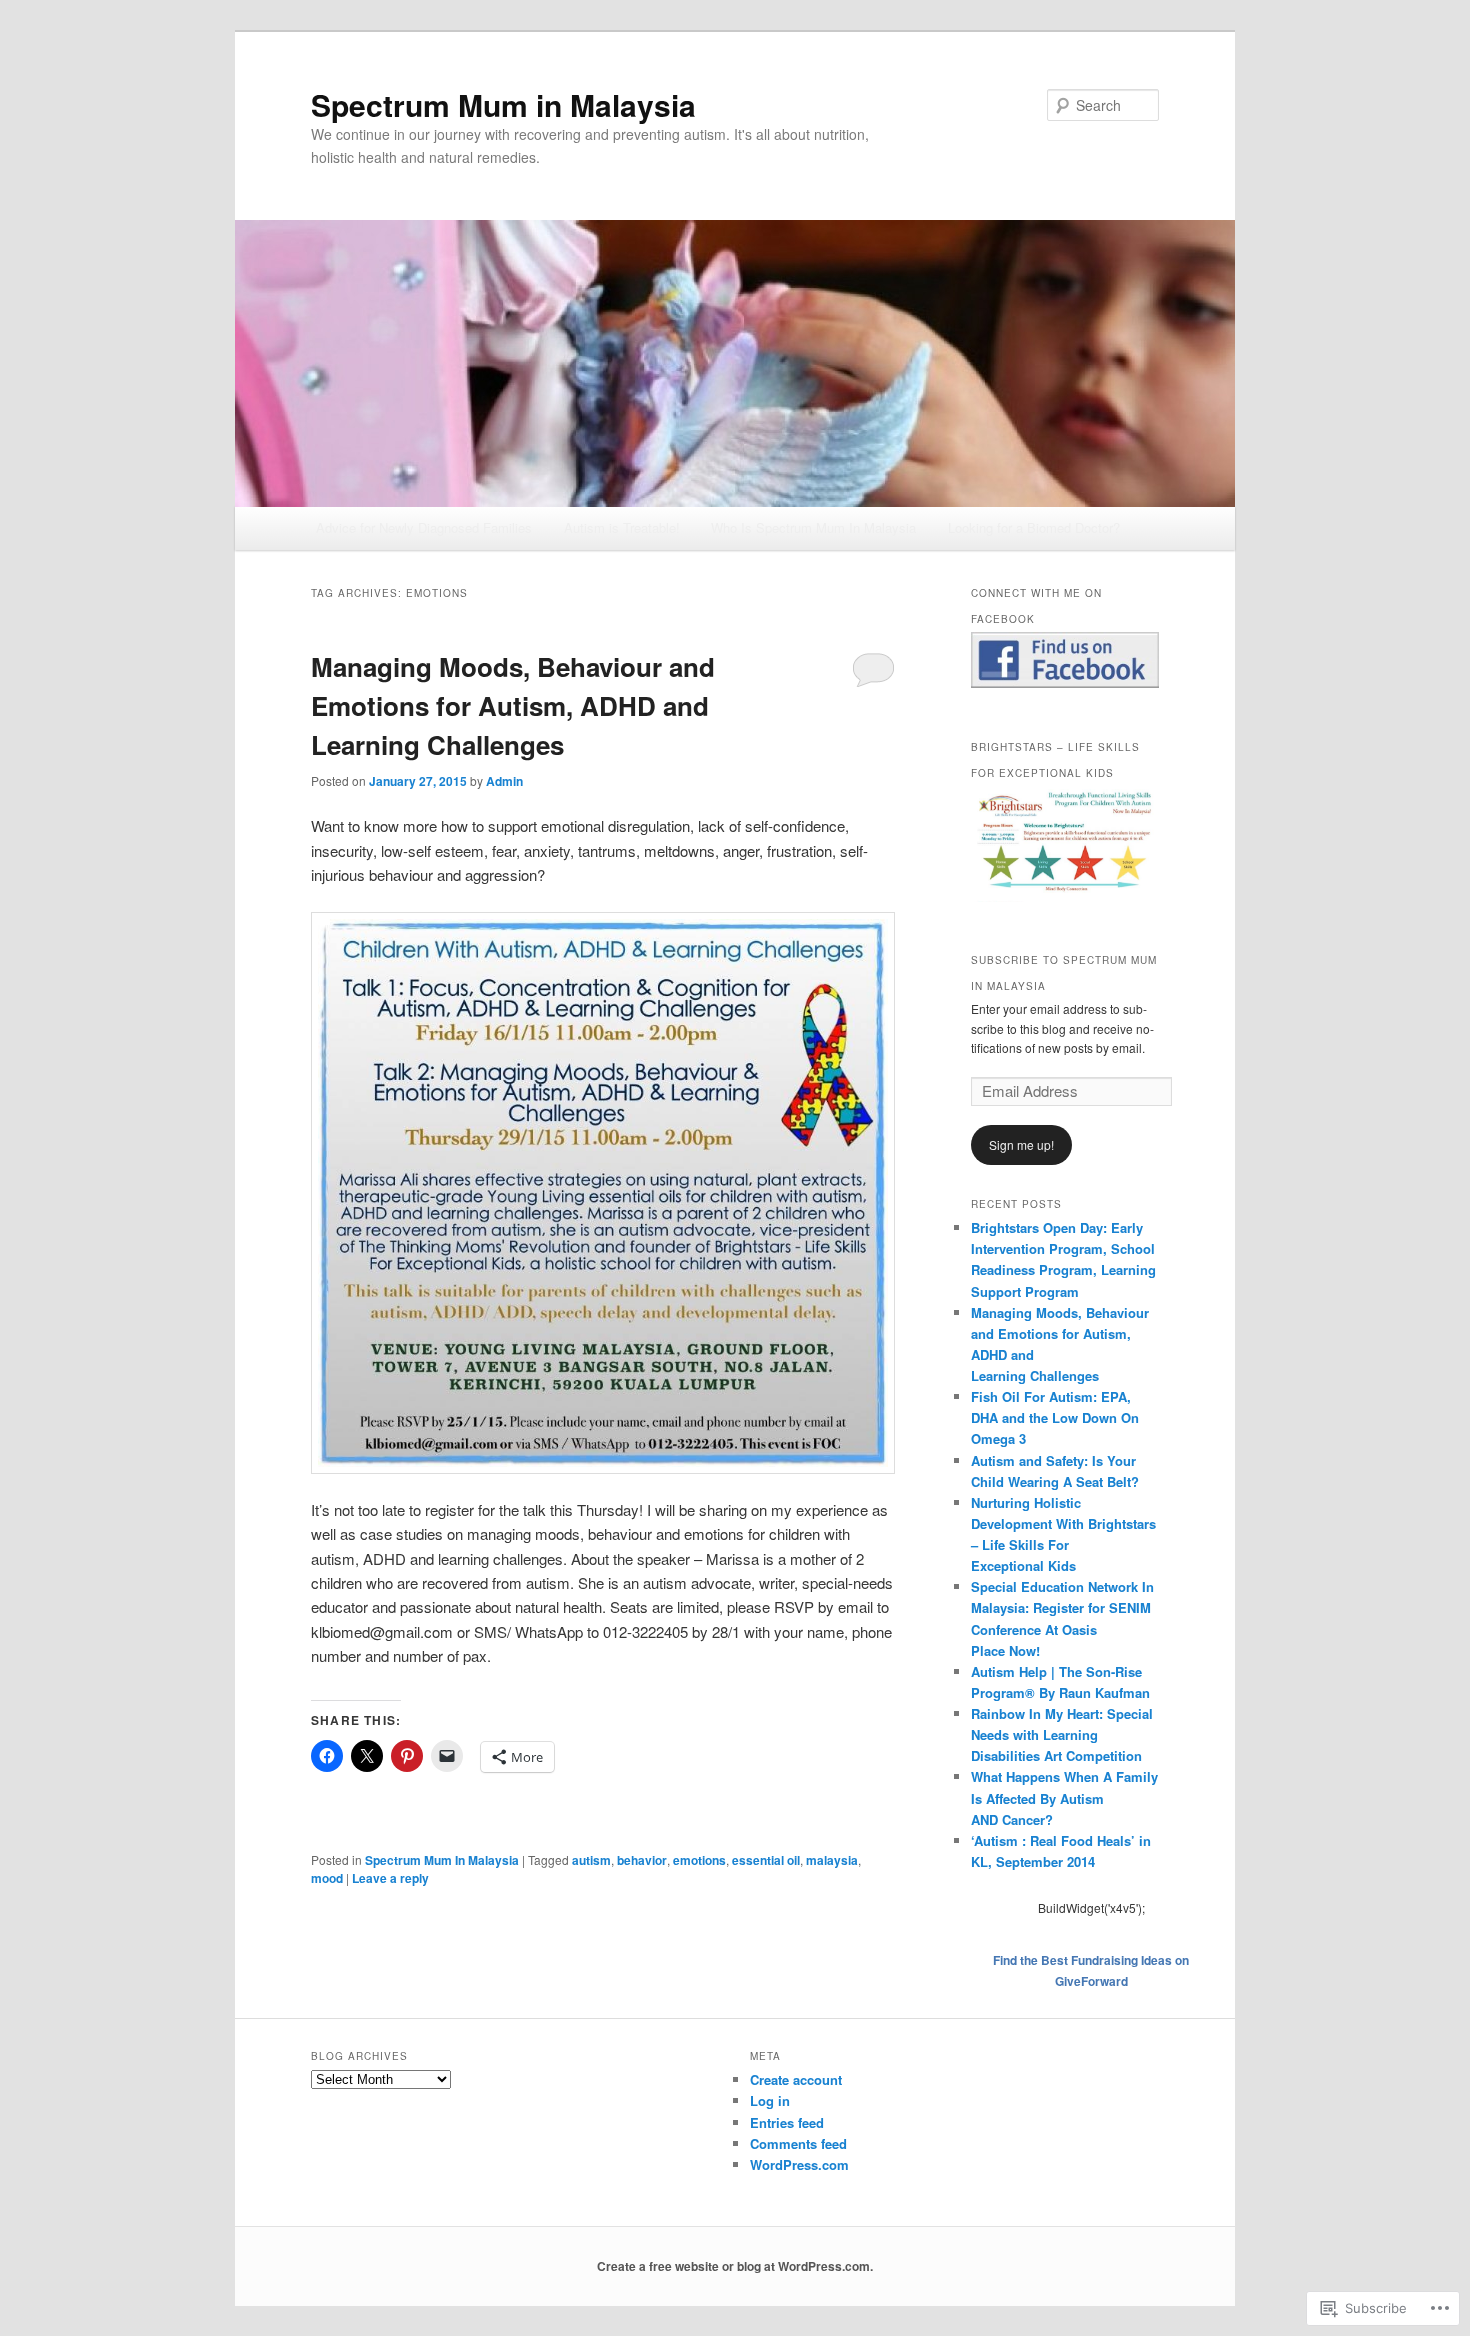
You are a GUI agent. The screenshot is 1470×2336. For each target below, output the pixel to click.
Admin (504, 781)
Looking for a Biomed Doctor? (1034, 527)
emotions (699, 1860)
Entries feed (787, 2122)
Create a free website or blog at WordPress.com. (735, 2266)
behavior (642, 1860)
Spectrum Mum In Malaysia (442, 1860)
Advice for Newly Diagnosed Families (424, 527)
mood (327, 1878)
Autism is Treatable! (622, 527)
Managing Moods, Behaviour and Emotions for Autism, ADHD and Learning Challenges (513, 705)
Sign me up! (1021, 1144)
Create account (796, 2079)
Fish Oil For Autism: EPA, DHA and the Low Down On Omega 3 (1055, 1417)
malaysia (832, 1860)
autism (591, 1860)
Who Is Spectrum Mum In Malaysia (813, 527)
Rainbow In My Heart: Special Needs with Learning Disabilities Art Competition (1062, 1734)
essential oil (766, 1860)
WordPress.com (799, 2164)
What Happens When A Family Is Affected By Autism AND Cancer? (1064, 1797)
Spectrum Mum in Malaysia (503, 104)
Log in (770, 2100)
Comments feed (798, 2143)
